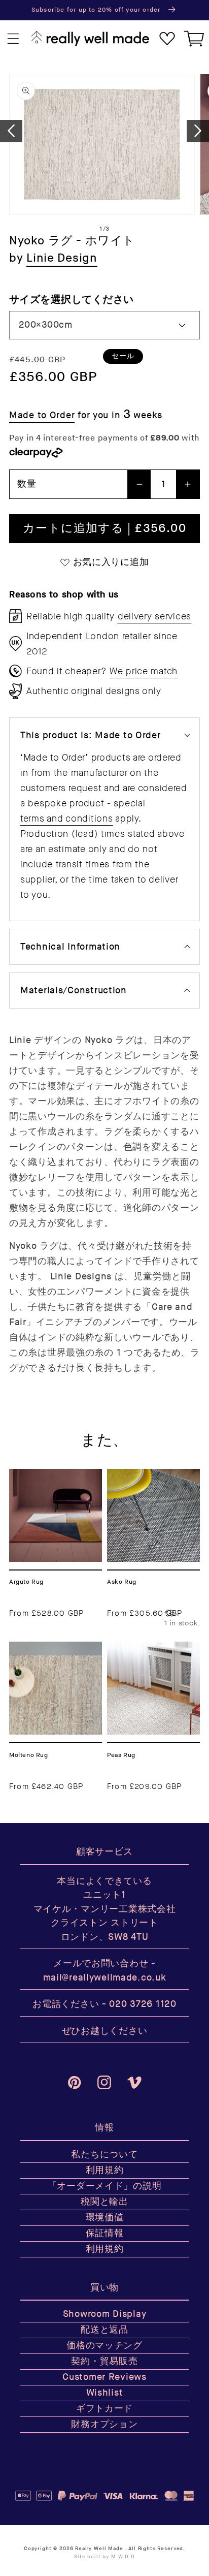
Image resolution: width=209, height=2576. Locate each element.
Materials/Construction (74, 991)
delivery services (154, 616)
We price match (144, 671)
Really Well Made (99, 2549)
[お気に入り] (167, 39)
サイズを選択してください (72, 300)
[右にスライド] (198, 131)
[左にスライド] (11, 131)
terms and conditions (66, 819)
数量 (27, 484)
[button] (13, 39)
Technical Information (70, 947)
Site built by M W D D (104, 2557)
